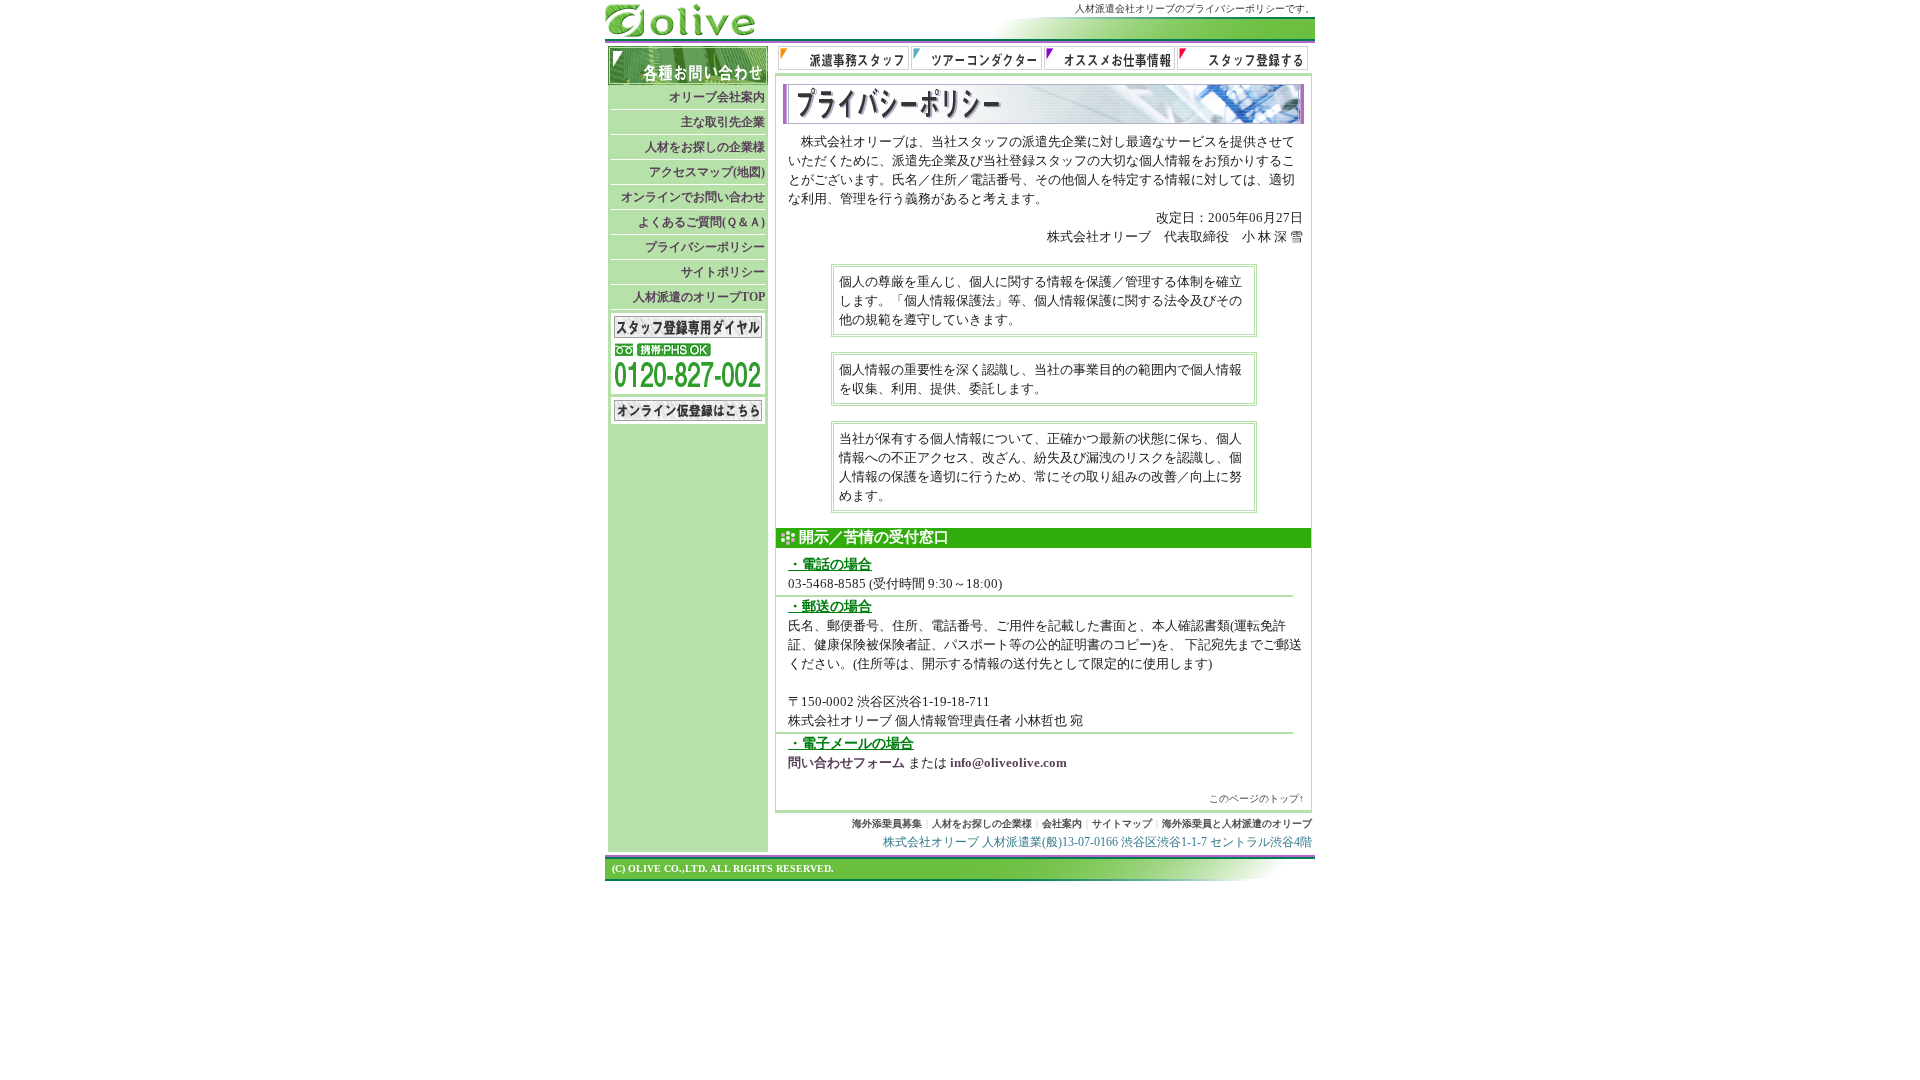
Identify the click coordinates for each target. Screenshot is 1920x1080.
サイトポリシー (723, 272)
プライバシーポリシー (705, 247)
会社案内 (1062, 823)
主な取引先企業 (723, 122)
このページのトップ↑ (1256, 798)
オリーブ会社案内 (717, 97)
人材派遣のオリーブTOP (699, 297)
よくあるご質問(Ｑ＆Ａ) (701, 222)
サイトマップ (1122, 823)
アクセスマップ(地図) (707, 172)
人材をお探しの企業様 (705, 147)
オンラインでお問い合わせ (693, 197)
